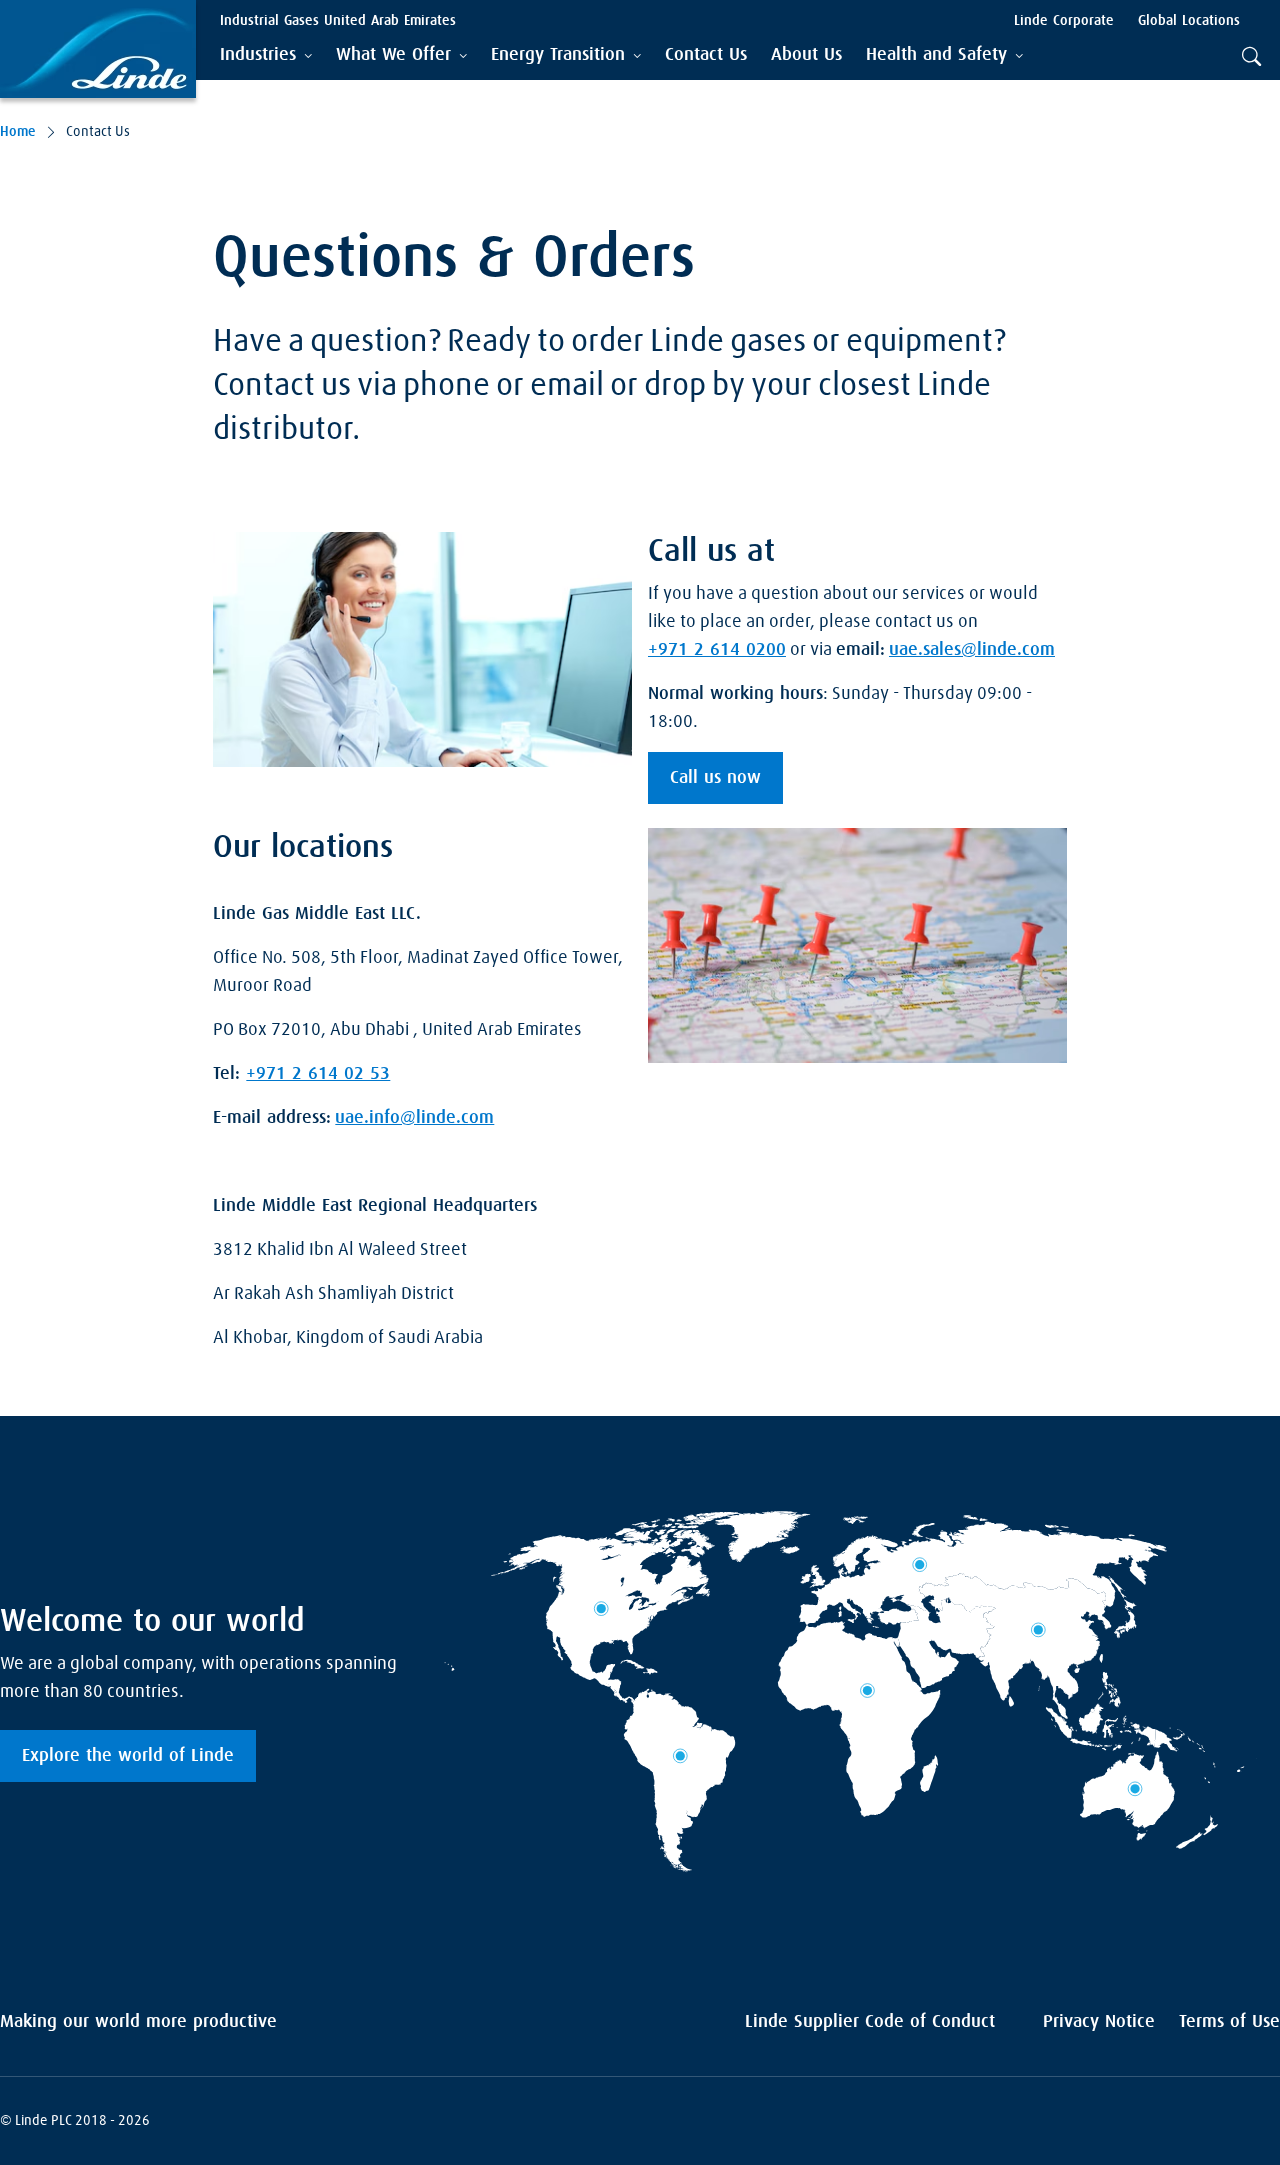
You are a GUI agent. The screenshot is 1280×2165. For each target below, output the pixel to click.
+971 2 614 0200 (717, 650)
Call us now (715, 778)
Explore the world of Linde (128, 1756)
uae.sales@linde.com (972, 650)
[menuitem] (706, 55)
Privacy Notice (1099, 2022)
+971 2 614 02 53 (318, 1074)
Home (18, 132)
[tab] (266, 55)
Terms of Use (1229, 2022)
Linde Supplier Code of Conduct (870, 2022)
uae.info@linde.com (414, 1118)
